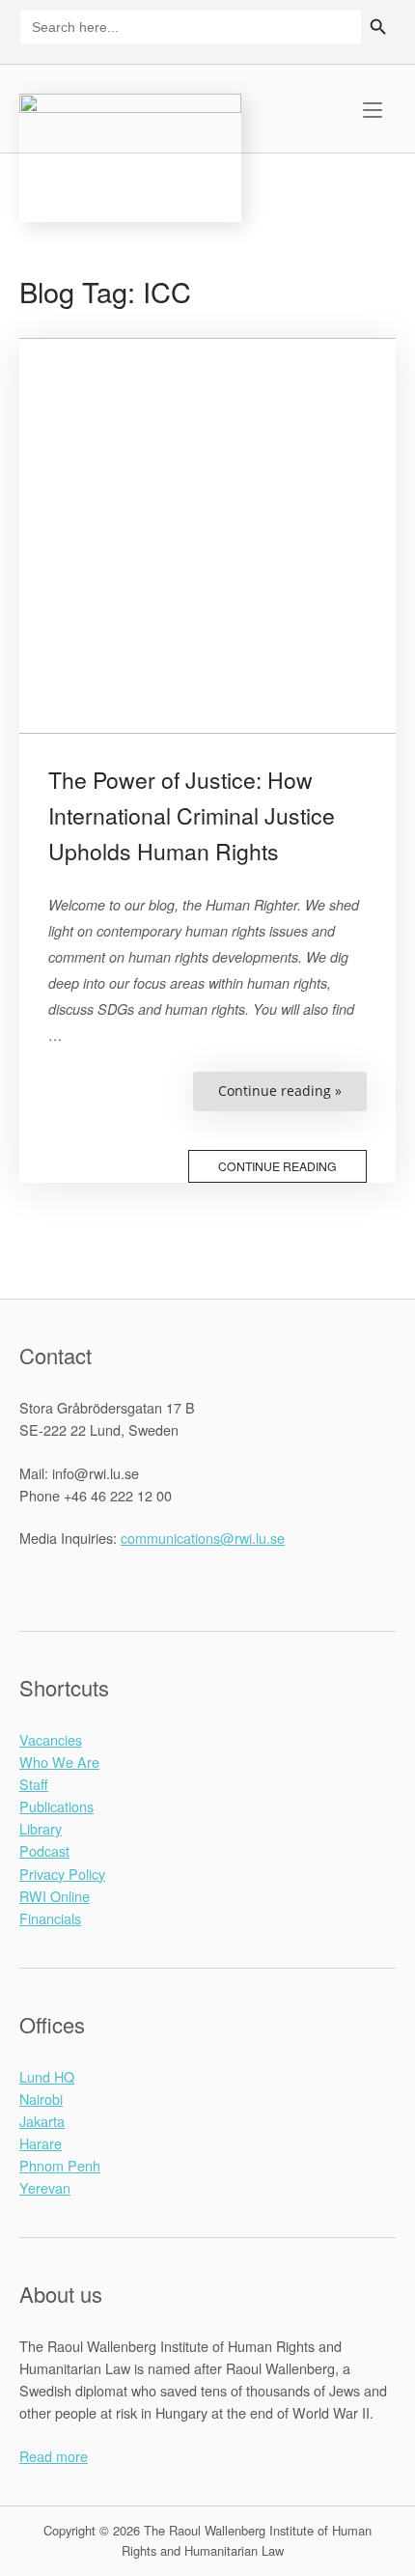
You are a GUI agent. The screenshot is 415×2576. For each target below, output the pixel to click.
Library (41, 1828)
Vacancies (51, 1739)
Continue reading (277, 1166)
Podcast (44, 1850)
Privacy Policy (62, 1874)
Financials (50, 1918)
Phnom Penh (60, 2165)
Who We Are (59, 1762)
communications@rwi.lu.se (203, 1538)
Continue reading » (292, 1096)
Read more (54, 2456)
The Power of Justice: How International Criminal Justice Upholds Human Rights (192, 815)
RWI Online (55, 1896)
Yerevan (45, 2187)
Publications (56, 1806)
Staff (34, 1784)
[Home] (130, 155)
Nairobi (41, 2099)
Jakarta (42, 2121)
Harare (41, 2143)
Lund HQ (47, 2076)
